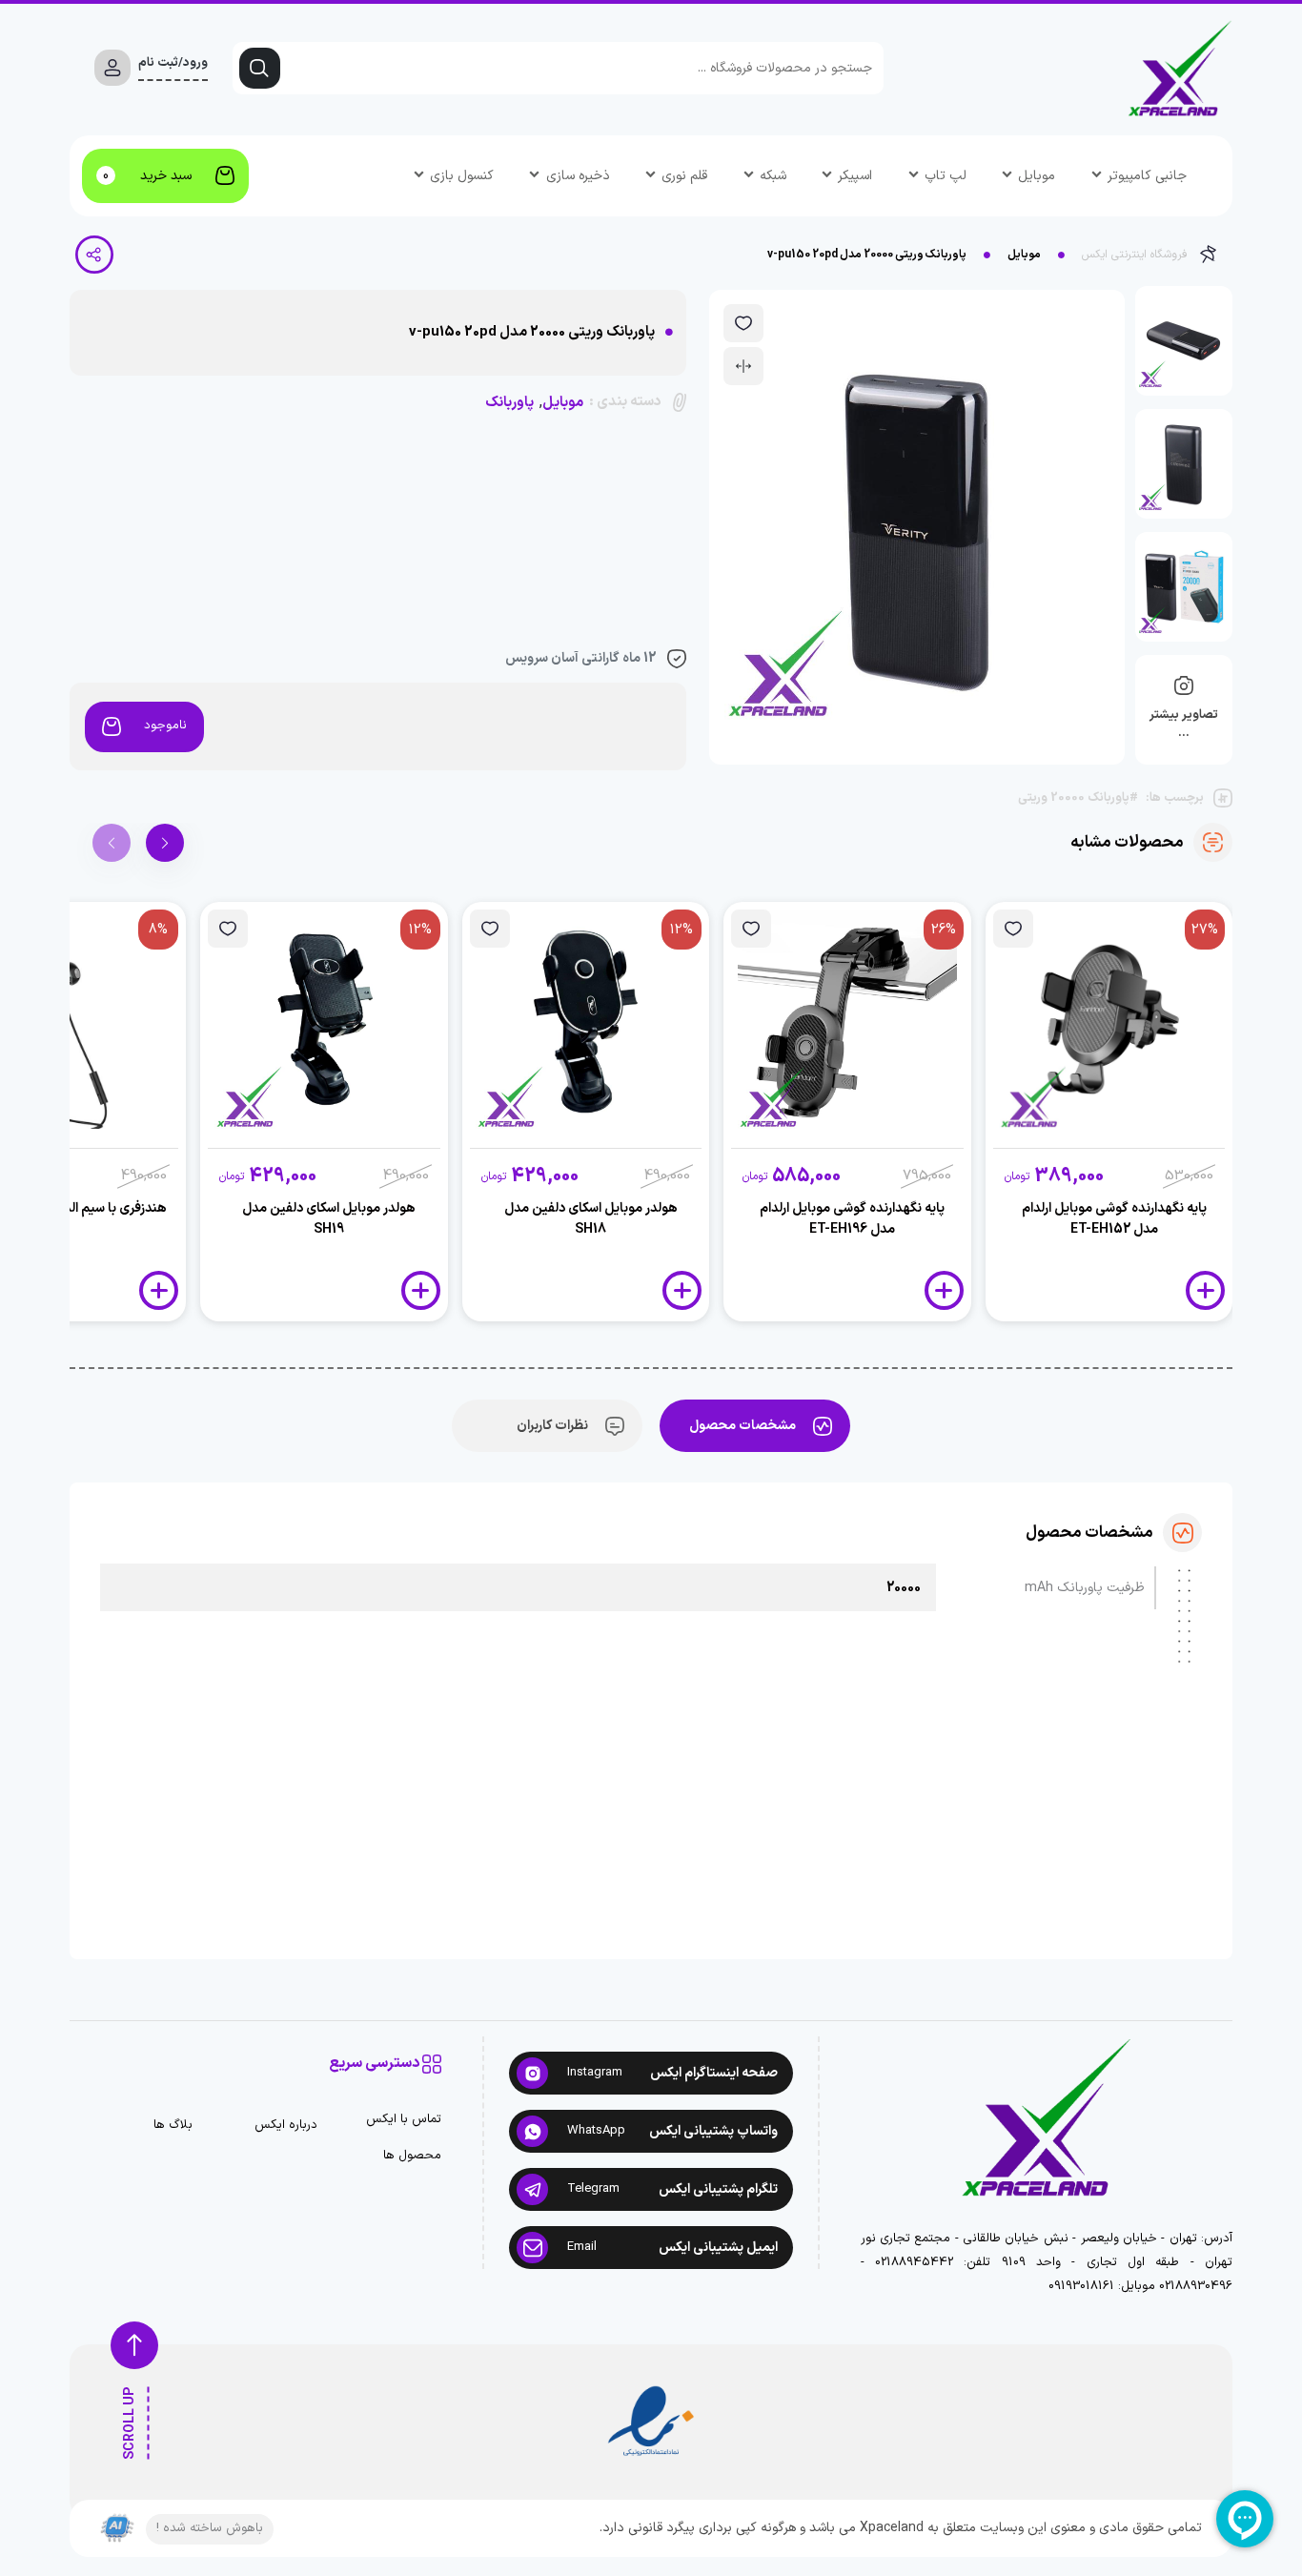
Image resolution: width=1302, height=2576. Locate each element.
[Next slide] (165, 843)
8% (158, 930)
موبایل (1037, 176)
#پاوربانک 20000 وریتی (1078, 798)
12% (682, 930)
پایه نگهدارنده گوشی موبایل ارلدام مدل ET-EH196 (852, 1219)
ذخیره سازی (578, 176)
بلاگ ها (173, 2126)
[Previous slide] (112, 843)
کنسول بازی (462, 176)
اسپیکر (855, 176)
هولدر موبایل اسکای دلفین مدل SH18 (591, 1219)
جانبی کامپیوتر (1147, 176)
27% (1205, 930)
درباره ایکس (286, 2126)
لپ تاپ (946, 176)
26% (944, 930)
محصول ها (412, 2156)
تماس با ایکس (404, 2120)
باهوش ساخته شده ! (210, 2528)
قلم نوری (684, 176)
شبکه (773, 176)
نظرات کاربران (552, 1426)
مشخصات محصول (743, 1426)
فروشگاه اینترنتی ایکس (1135, 255)
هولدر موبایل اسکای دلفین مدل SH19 (329, 1219)
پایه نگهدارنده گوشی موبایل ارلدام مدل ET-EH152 (1114, 1219)
